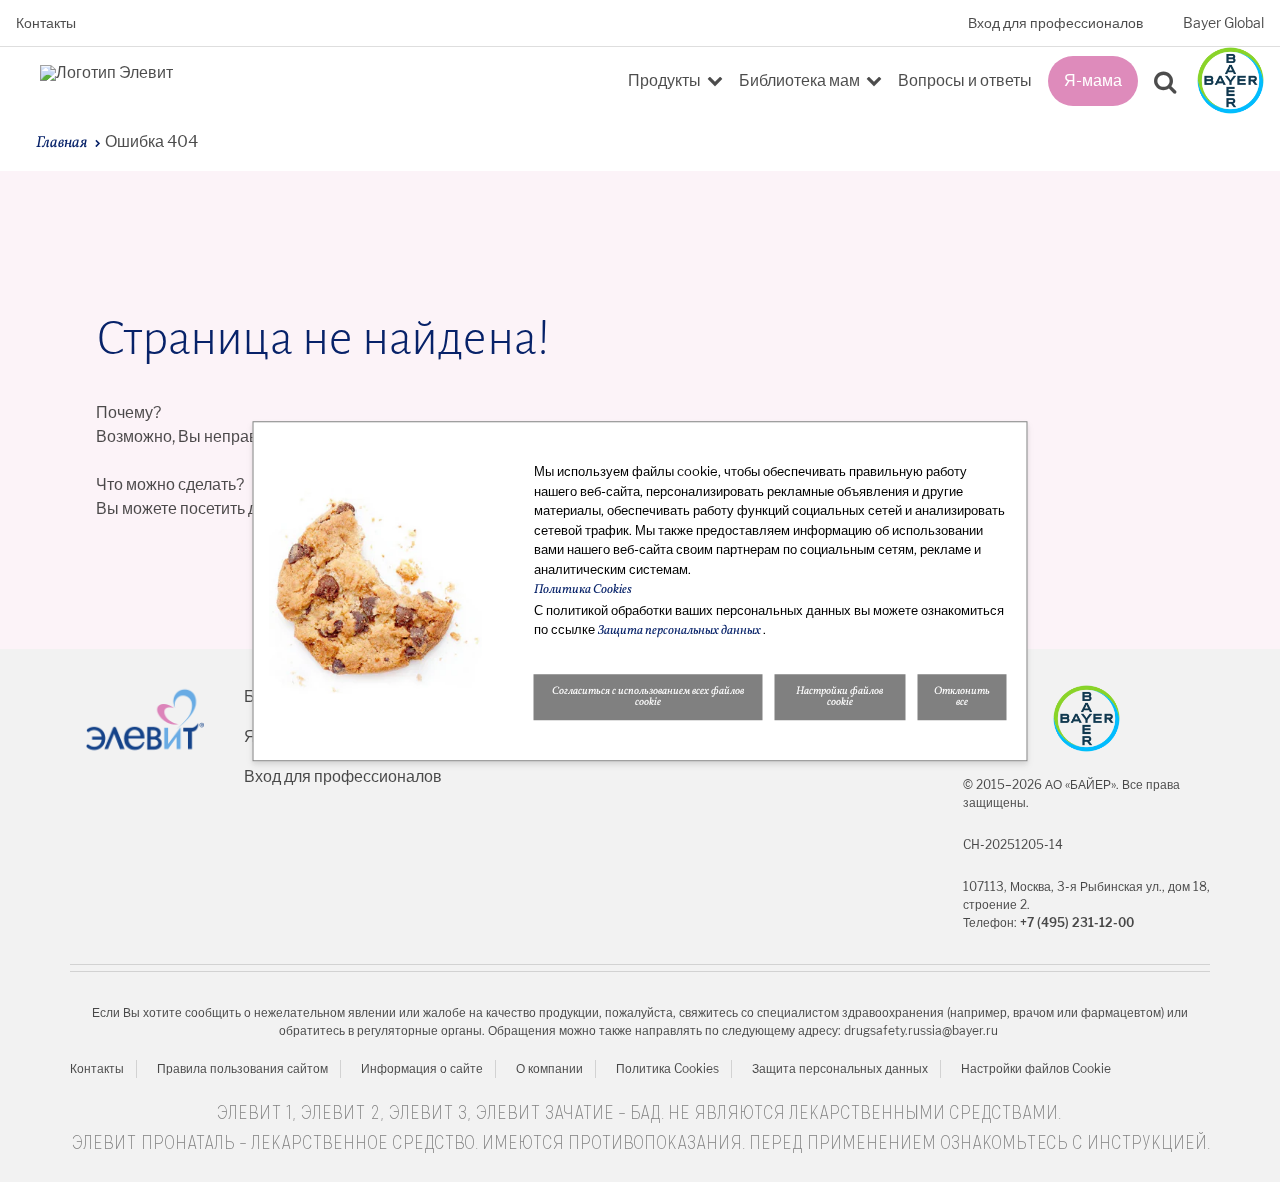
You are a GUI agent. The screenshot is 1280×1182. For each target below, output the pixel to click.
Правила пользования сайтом (242, 1068)
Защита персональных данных (840, 1068)
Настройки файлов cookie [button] (839, 697)
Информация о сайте (422, 1068)
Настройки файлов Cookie (1036, 1068)
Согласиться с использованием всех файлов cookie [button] (648, 697)
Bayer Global (1223, 23)
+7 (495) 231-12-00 (1077, 922)
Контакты (46, 23)
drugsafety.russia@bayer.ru (921, 1030)
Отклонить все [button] (962, 697)
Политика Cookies (667, 1068)
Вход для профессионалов (1055, 23)
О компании (549, 1068)
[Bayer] (1086, 718)
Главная (61, 143)
